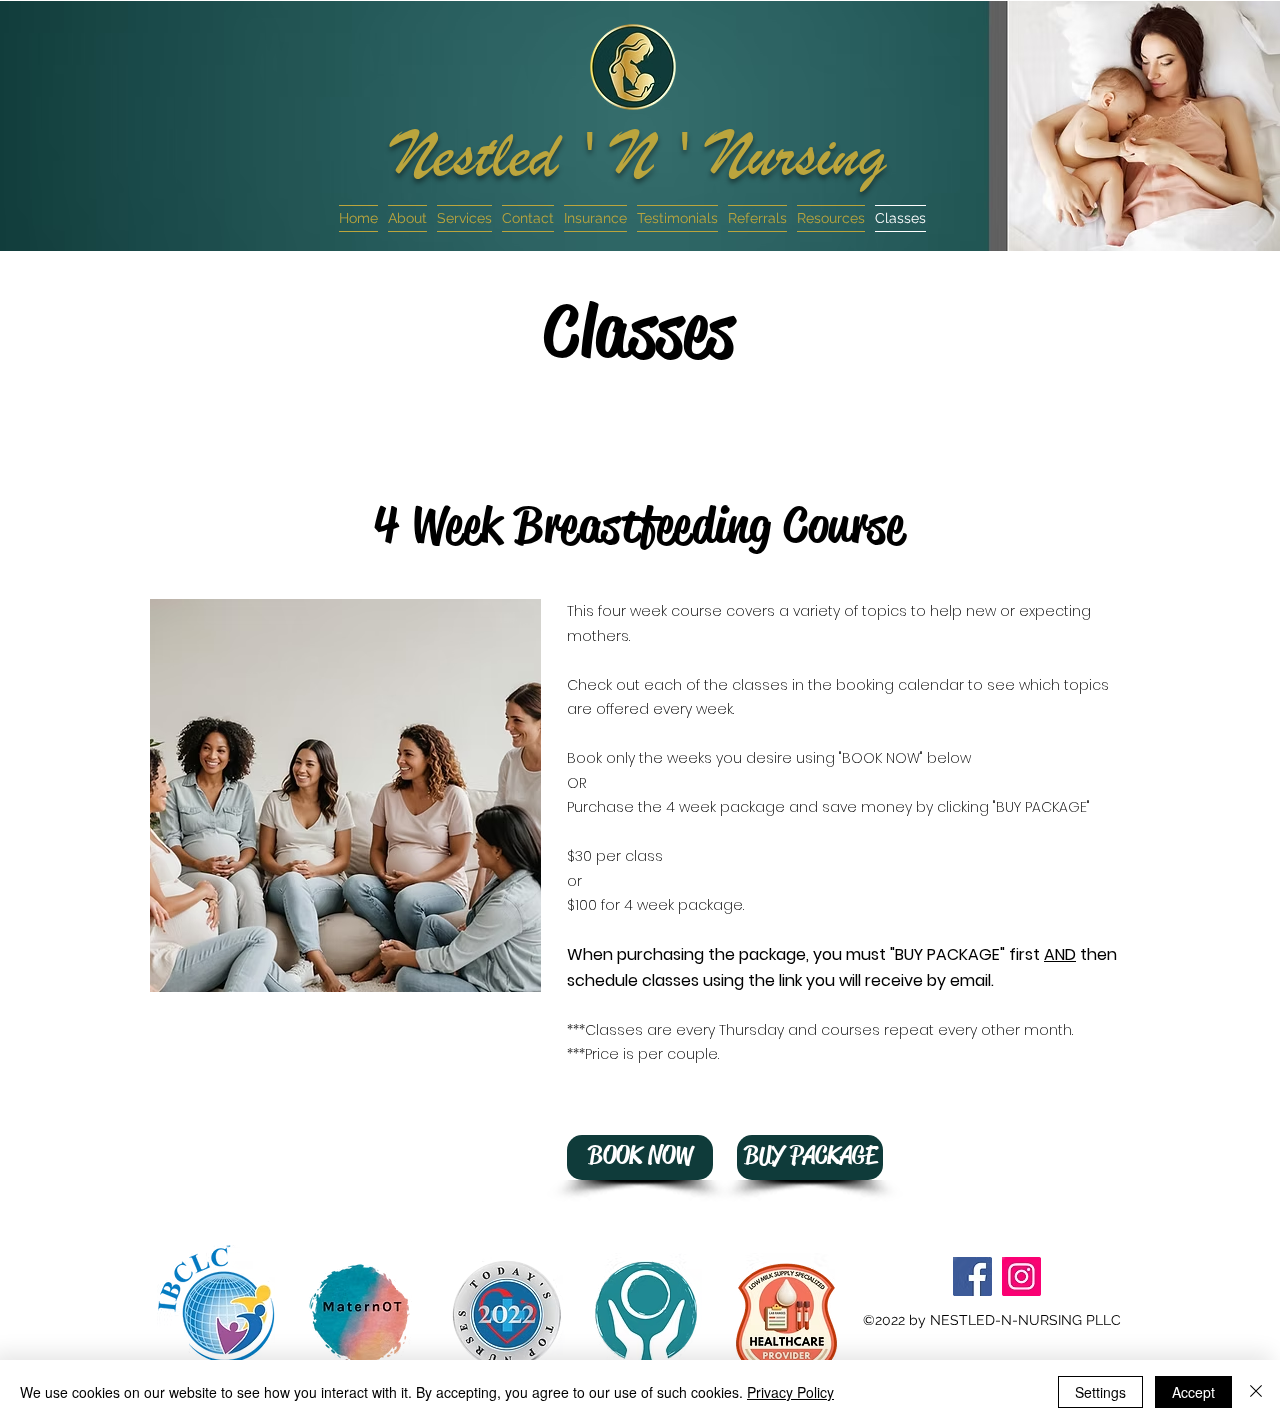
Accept (1193, 1392)
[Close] (1256, 1392)
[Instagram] (1021, 1276)
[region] (216, 1300)
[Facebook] (972, 1276)
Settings (1100, 1392)
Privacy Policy (790, 1392)
